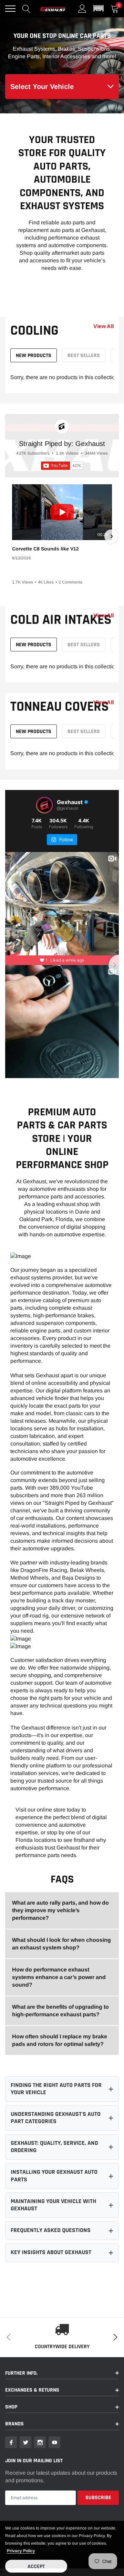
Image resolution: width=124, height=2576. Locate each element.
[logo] (53, 9)
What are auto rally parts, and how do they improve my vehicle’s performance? (60, 1910)
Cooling (34, 331)
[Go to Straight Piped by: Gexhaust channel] (62, 426)
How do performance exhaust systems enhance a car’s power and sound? (59, 1977)
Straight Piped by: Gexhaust (62, 444)
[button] (99, 9)
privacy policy (21, 2551)
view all (104, 326)
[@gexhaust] (44, 805)
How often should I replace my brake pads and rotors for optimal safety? (60, 2040)
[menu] (10, 9)
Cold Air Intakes (61, 620)
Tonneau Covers (60, 707)
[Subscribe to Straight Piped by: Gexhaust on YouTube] (62, 466)
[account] (82, 8)
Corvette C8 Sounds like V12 (45, 549)
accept (36, 2567)
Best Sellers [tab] (84, 356)
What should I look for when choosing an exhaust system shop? (61, 1944)
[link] (11, 2442)
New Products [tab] (34, 356)
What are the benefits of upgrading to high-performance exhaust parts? (60, 2011)
